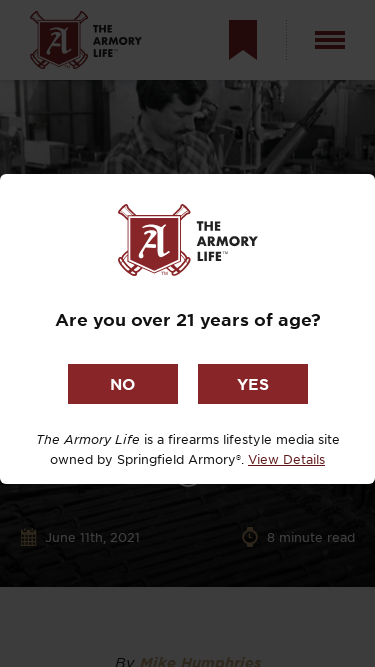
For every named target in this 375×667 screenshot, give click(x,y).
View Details (286, 459)
